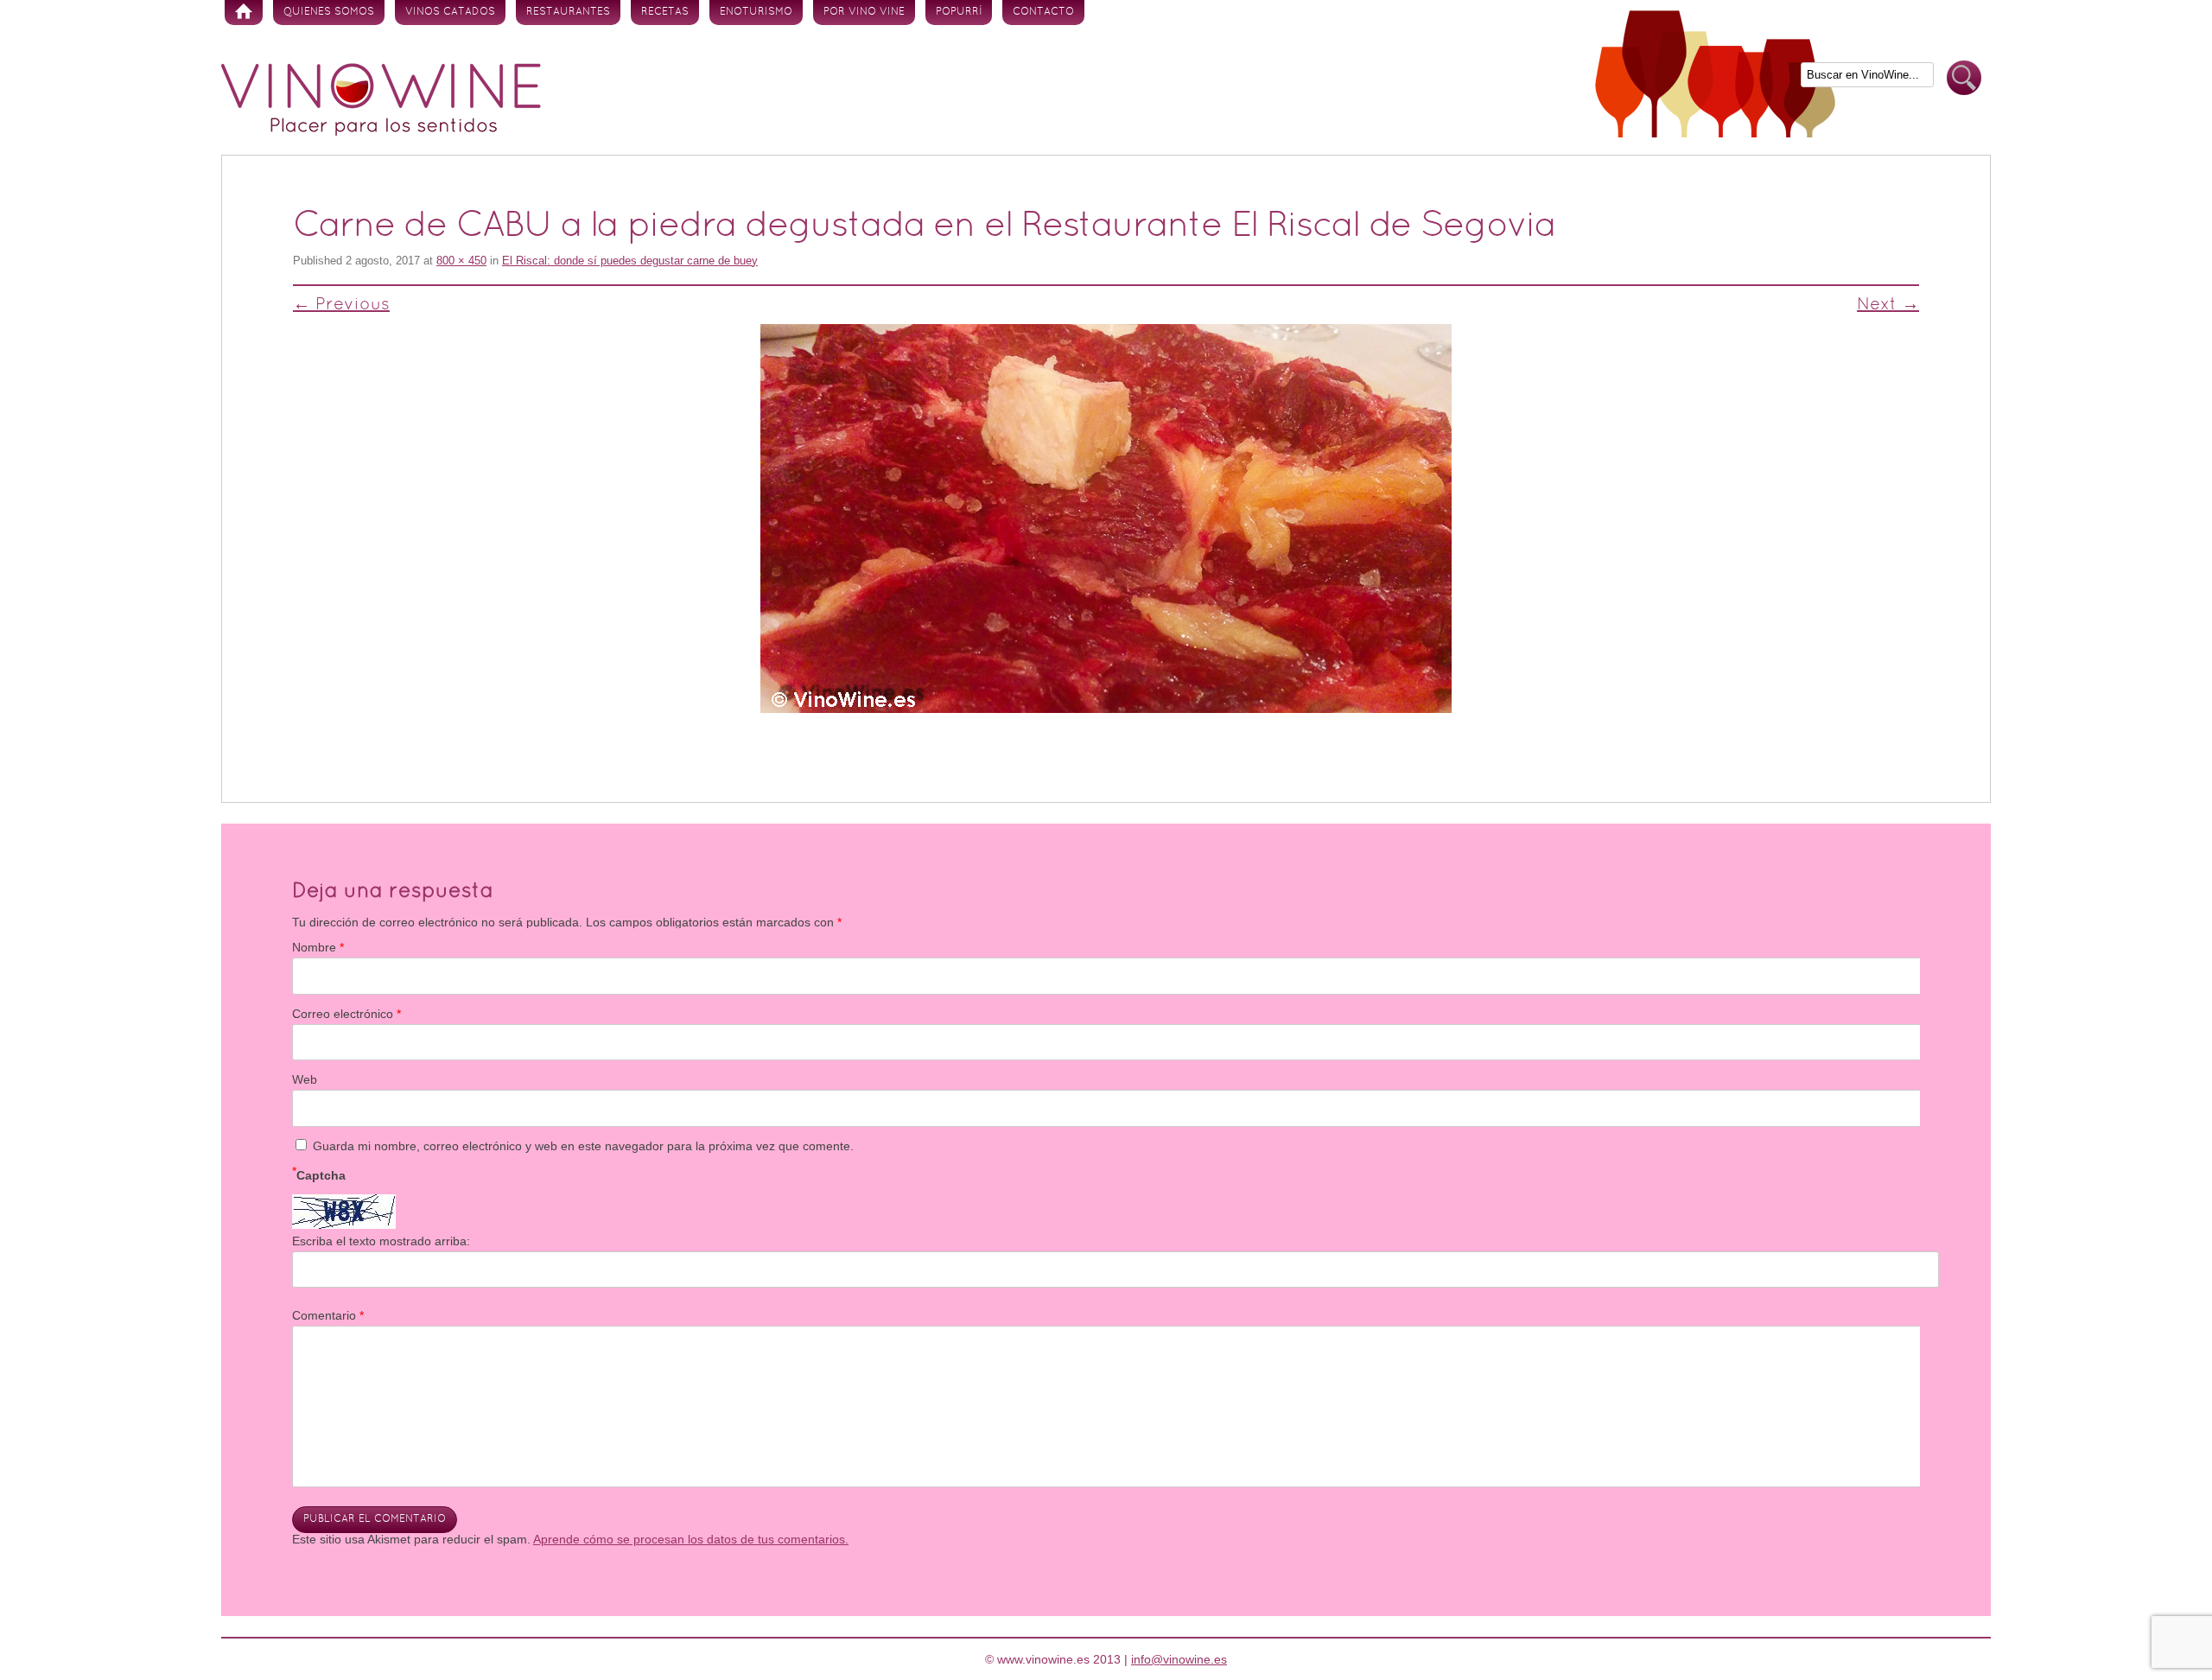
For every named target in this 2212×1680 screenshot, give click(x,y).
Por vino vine (864, 12)
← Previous (341, 305)
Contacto (1043, 12)
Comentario (328, 1315)
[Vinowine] (381, 131)
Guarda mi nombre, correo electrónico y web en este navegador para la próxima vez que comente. (583, 1146)
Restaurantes (568, 12)
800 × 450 (461, 261)
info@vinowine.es (1179, 1659)
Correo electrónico (346, 1014)
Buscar (1964, 78)
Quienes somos (329, 12)
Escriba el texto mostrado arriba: (381, 1241)
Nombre (318, 947)
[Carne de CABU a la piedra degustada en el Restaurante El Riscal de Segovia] (1106, 519)
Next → (1888, 305)
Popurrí (959, 12)
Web (305, 1079)
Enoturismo (756, 12)
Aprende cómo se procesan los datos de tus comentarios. (691, 1539)
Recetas (665, 12)
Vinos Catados (450, 12)
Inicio (244, 13)
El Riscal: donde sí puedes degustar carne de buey (630, 261)
